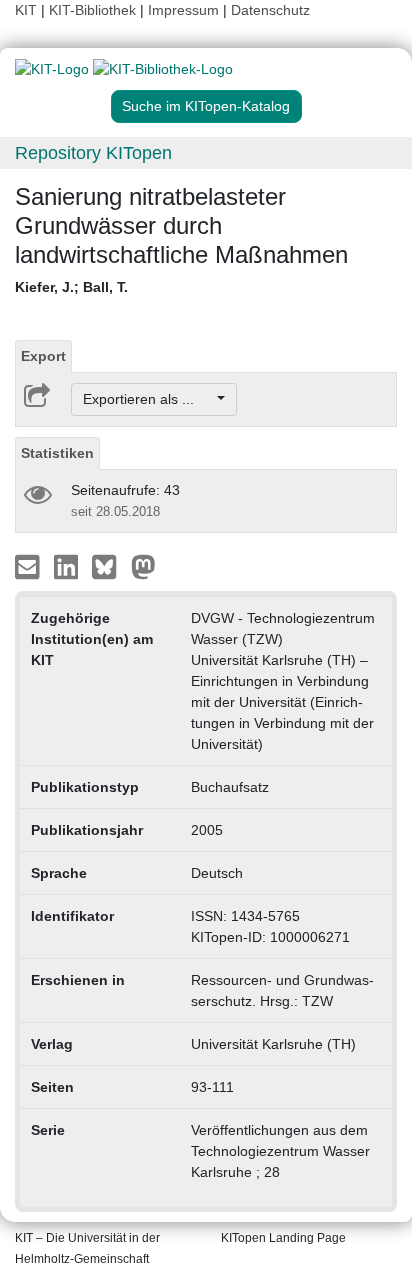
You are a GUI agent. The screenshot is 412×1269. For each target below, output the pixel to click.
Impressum (183, 10)
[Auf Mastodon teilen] (143, 566)
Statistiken (57, 453)
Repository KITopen (93, 153)
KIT (26, 10)
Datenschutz (270, 10)
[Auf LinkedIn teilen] (68, 566)
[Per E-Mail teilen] (29, 566)
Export (43, 356)
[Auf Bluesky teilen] (109, 566)
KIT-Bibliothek (94, 10)
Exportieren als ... (148, 399)
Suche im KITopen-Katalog (206, 106)
